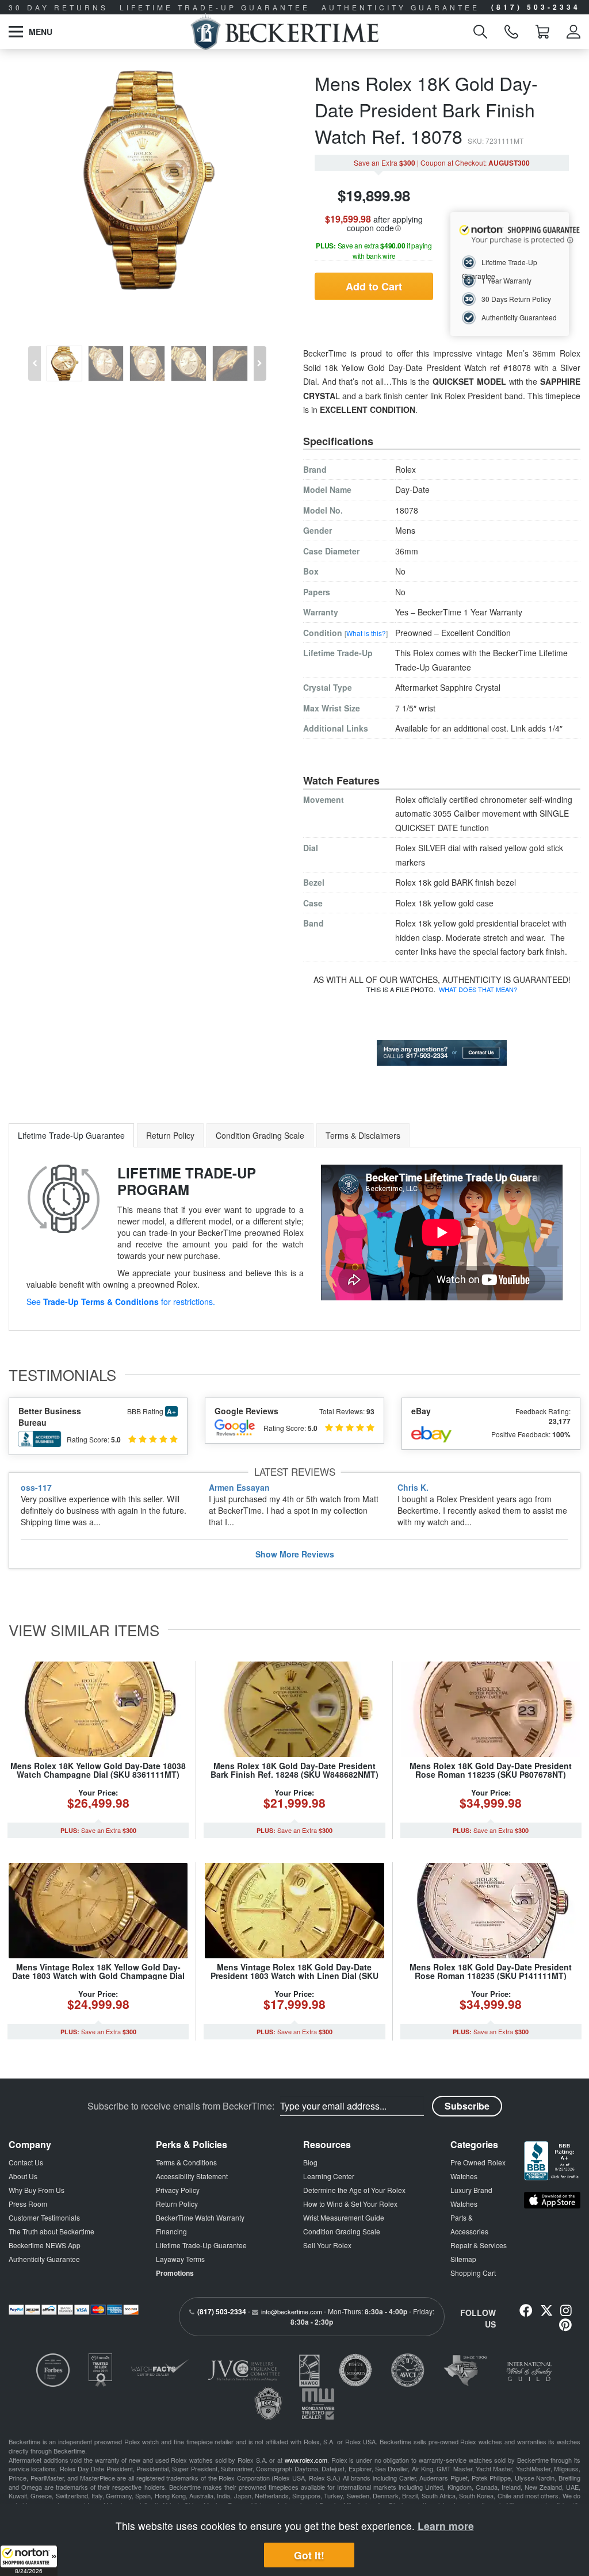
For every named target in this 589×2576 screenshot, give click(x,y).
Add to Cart (374, 286)
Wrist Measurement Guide (344, 2217)
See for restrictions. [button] (121, 1302)
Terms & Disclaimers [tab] (363, 1135)
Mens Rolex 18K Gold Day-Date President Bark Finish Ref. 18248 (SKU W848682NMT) (294, 1770)
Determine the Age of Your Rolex (354, 2190)
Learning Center (329, 2176)
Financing (171, 2231)
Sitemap (463, 2259)
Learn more (446, 2526)
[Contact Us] (442, 1051)
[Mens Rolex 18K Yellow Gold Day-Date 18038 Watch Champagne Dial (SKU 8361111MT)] (98, 1709)
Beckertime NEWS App (45, 2245)
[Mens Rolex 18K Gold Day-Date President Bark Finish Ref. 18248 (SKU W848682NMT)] (294, 1709)
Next (262, 355)
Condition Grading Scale (342, 2231)
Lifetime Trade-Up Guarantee (201, 2245)
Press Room (28, 2204)
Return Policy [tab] (170, 1135)
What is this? (366, 633)
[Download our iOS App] (552, 2200)
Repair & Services (479, 2245)
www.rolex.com (306, 2460)
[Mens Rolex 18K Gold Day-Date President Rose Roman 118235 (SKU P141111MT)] (491, 1911)
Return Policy (177, 2204)
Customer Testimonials (44, 2217)
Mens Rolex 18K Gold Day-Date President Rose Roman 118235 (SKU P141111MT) (491, 1971)
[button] (29, 2560)
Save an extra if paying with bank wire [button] (374, 250)
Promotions (175, 2273)
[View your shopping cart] (542, 32)
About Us (23, 2176)
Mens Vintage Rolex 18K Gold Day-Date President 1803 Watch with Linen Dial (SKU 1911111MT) (294, 1976)
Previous (33, 355)
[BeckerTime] (284, 32)
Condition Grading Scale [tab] (260, 1135)
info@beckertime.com (292, 2311)
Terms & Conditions (186, 2162)
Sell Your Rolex (327, 2245)
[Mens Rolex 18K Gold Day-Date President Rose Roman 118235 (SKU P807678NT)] (491, 1709)
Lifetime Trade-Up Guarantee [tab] (71, 1135)
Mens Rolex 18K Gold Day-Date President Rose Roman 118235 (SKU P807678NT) (491, 1770)
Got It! (309, 2555)
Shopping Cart (473, 2273)
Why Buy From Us (37, 2190)
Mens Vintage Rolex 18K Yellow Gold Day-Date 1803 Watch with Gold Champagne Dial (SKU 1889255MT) (98, 1976)
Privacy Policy (178, 2190)
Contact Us (26, 2162)
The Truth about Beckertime (51, 2231)
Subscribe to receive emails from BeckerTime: (181, 2106)
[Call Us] (511, 32)
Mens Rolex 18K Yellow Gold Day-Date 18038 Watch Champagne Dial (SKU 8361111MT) (98, 1770)
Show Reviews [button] (295, 1554)
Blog (310, 2162)
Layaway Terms (180, 2259)
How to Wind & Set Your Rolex (350, 2204)
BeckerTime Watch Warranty (200, 2217)
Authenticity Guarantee (44, 2259)
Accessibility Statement (192, 2176)
